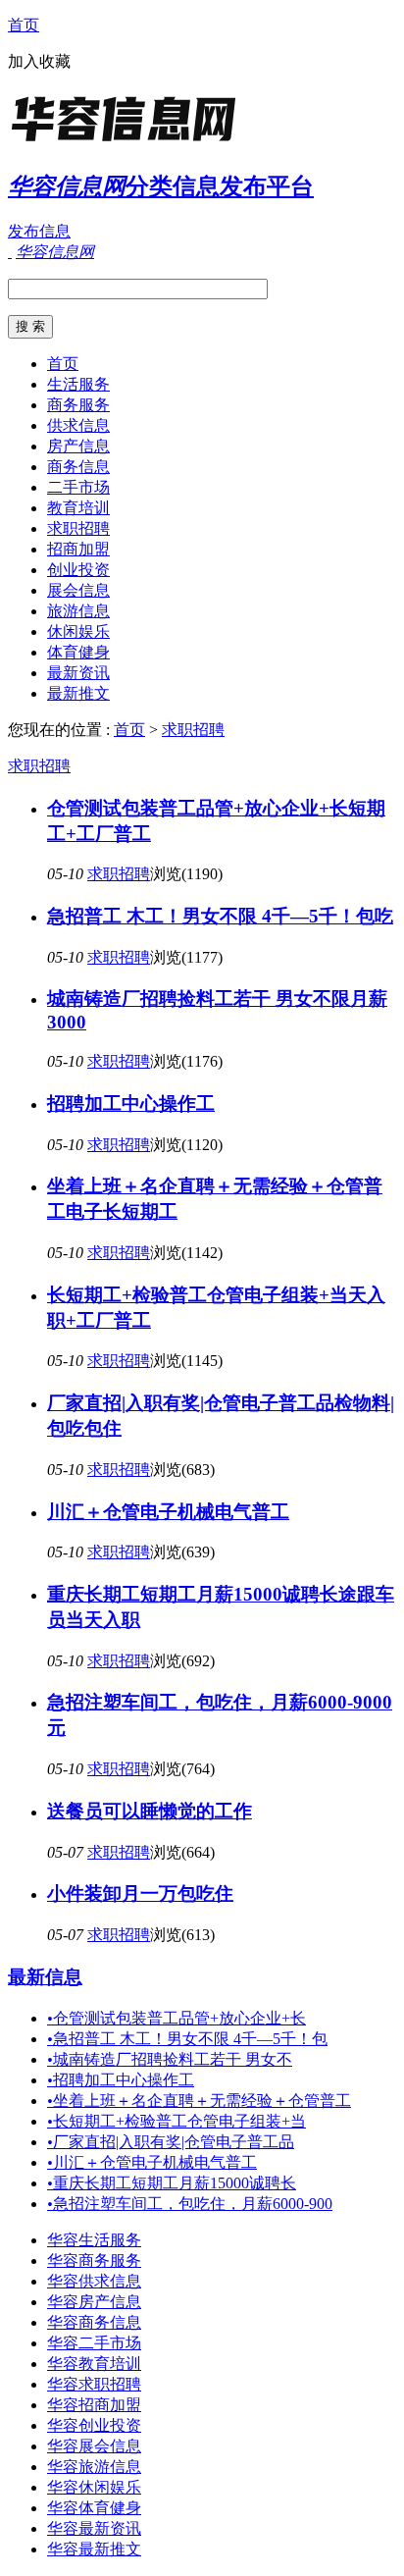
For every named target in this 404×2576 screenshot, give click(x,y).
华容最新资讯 (94, 2528)
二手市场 (78, 487)
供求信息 (78, 425)
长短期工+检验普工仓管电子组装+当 (177, 2121)
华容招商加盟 (94, 2405)
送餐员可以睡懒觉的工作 (150, 1811)
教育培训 (78, 508)
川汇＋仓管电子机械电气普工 (168, 1512)
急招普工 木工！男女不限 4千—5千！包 (187, 2039)
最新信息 (45, 1977)
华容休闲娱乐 (94, 2487)
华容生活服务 (94, 2240)
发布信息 (39, 231)
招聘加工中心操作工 (131, 1104)
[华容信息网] (130, 142)
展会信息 (78, 590)
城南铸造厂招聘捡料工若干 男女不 (170, 2059)
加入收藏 (39, 61)
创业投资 (78, 570)
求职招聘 (78, 528)
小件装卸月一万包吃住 (140, 1893)
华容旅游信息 (94, 2467)
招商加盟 (78, 549)
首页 (24, 25)
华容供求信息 (94, 2281)
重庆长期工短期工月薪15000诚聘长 (172, 2183)
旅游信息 (78, 611)
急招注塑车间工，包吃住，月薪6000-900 (190, 2204)
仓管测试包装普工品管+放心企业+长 (177, 2018)
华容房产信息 (94, 2302)
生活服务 (78, 384)
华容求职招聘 (94, 2384)
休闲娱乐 (78, 631)
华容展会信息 (94, 2446)
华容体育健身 (94, 2508)
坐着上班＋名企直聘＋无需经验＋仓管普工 (199, 2101)
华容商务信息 (94, 2322)
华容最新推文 (94, 2549)
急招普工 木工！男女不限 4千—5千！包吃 (220, 916)
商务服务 (78, 405)
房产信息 (78, 446)
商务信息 (78, 467)
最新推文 (78, 693)
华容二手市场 (94, 2343)
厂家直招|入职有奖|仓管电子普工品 (171, 2142)
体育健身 (78, 652)
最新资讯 (78, 673)
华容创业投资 (94, 2425)
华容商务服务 (94, 2261)
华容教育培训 (94, 2364)
